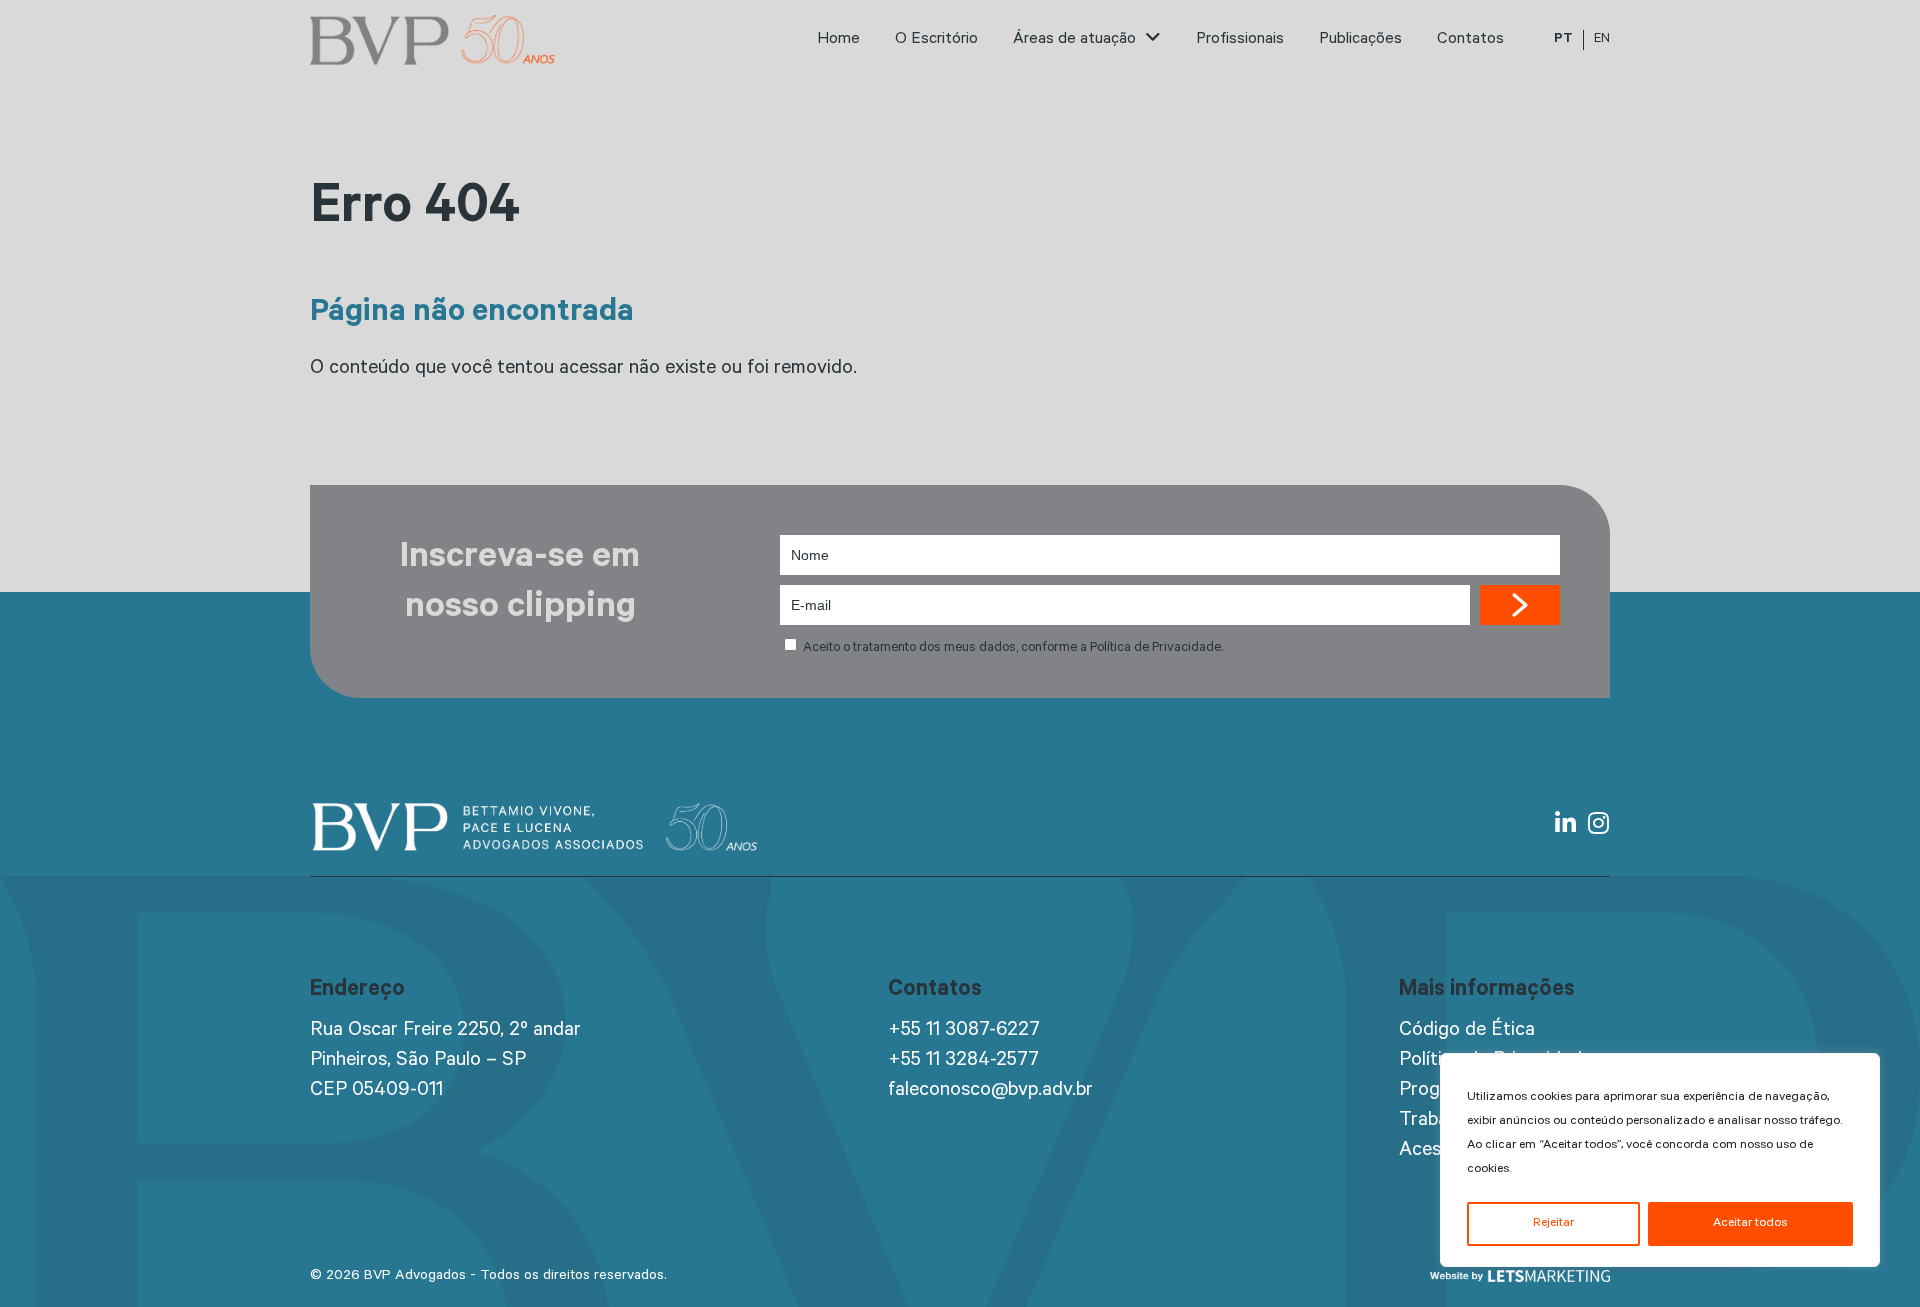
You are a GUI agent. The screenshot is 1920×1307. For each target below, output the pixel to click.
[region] (1660, 1160)
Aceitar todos (1750, 1224)
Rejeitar (1553, 1224)
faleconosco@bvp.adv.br (990, 1092)
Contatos (1470, 40)
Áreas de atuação (1076, 40)
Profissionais (1240, 40)
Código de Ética (1467, 1032)
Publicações (1360, 40)
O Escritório (936, 40)
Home (838, 40)
